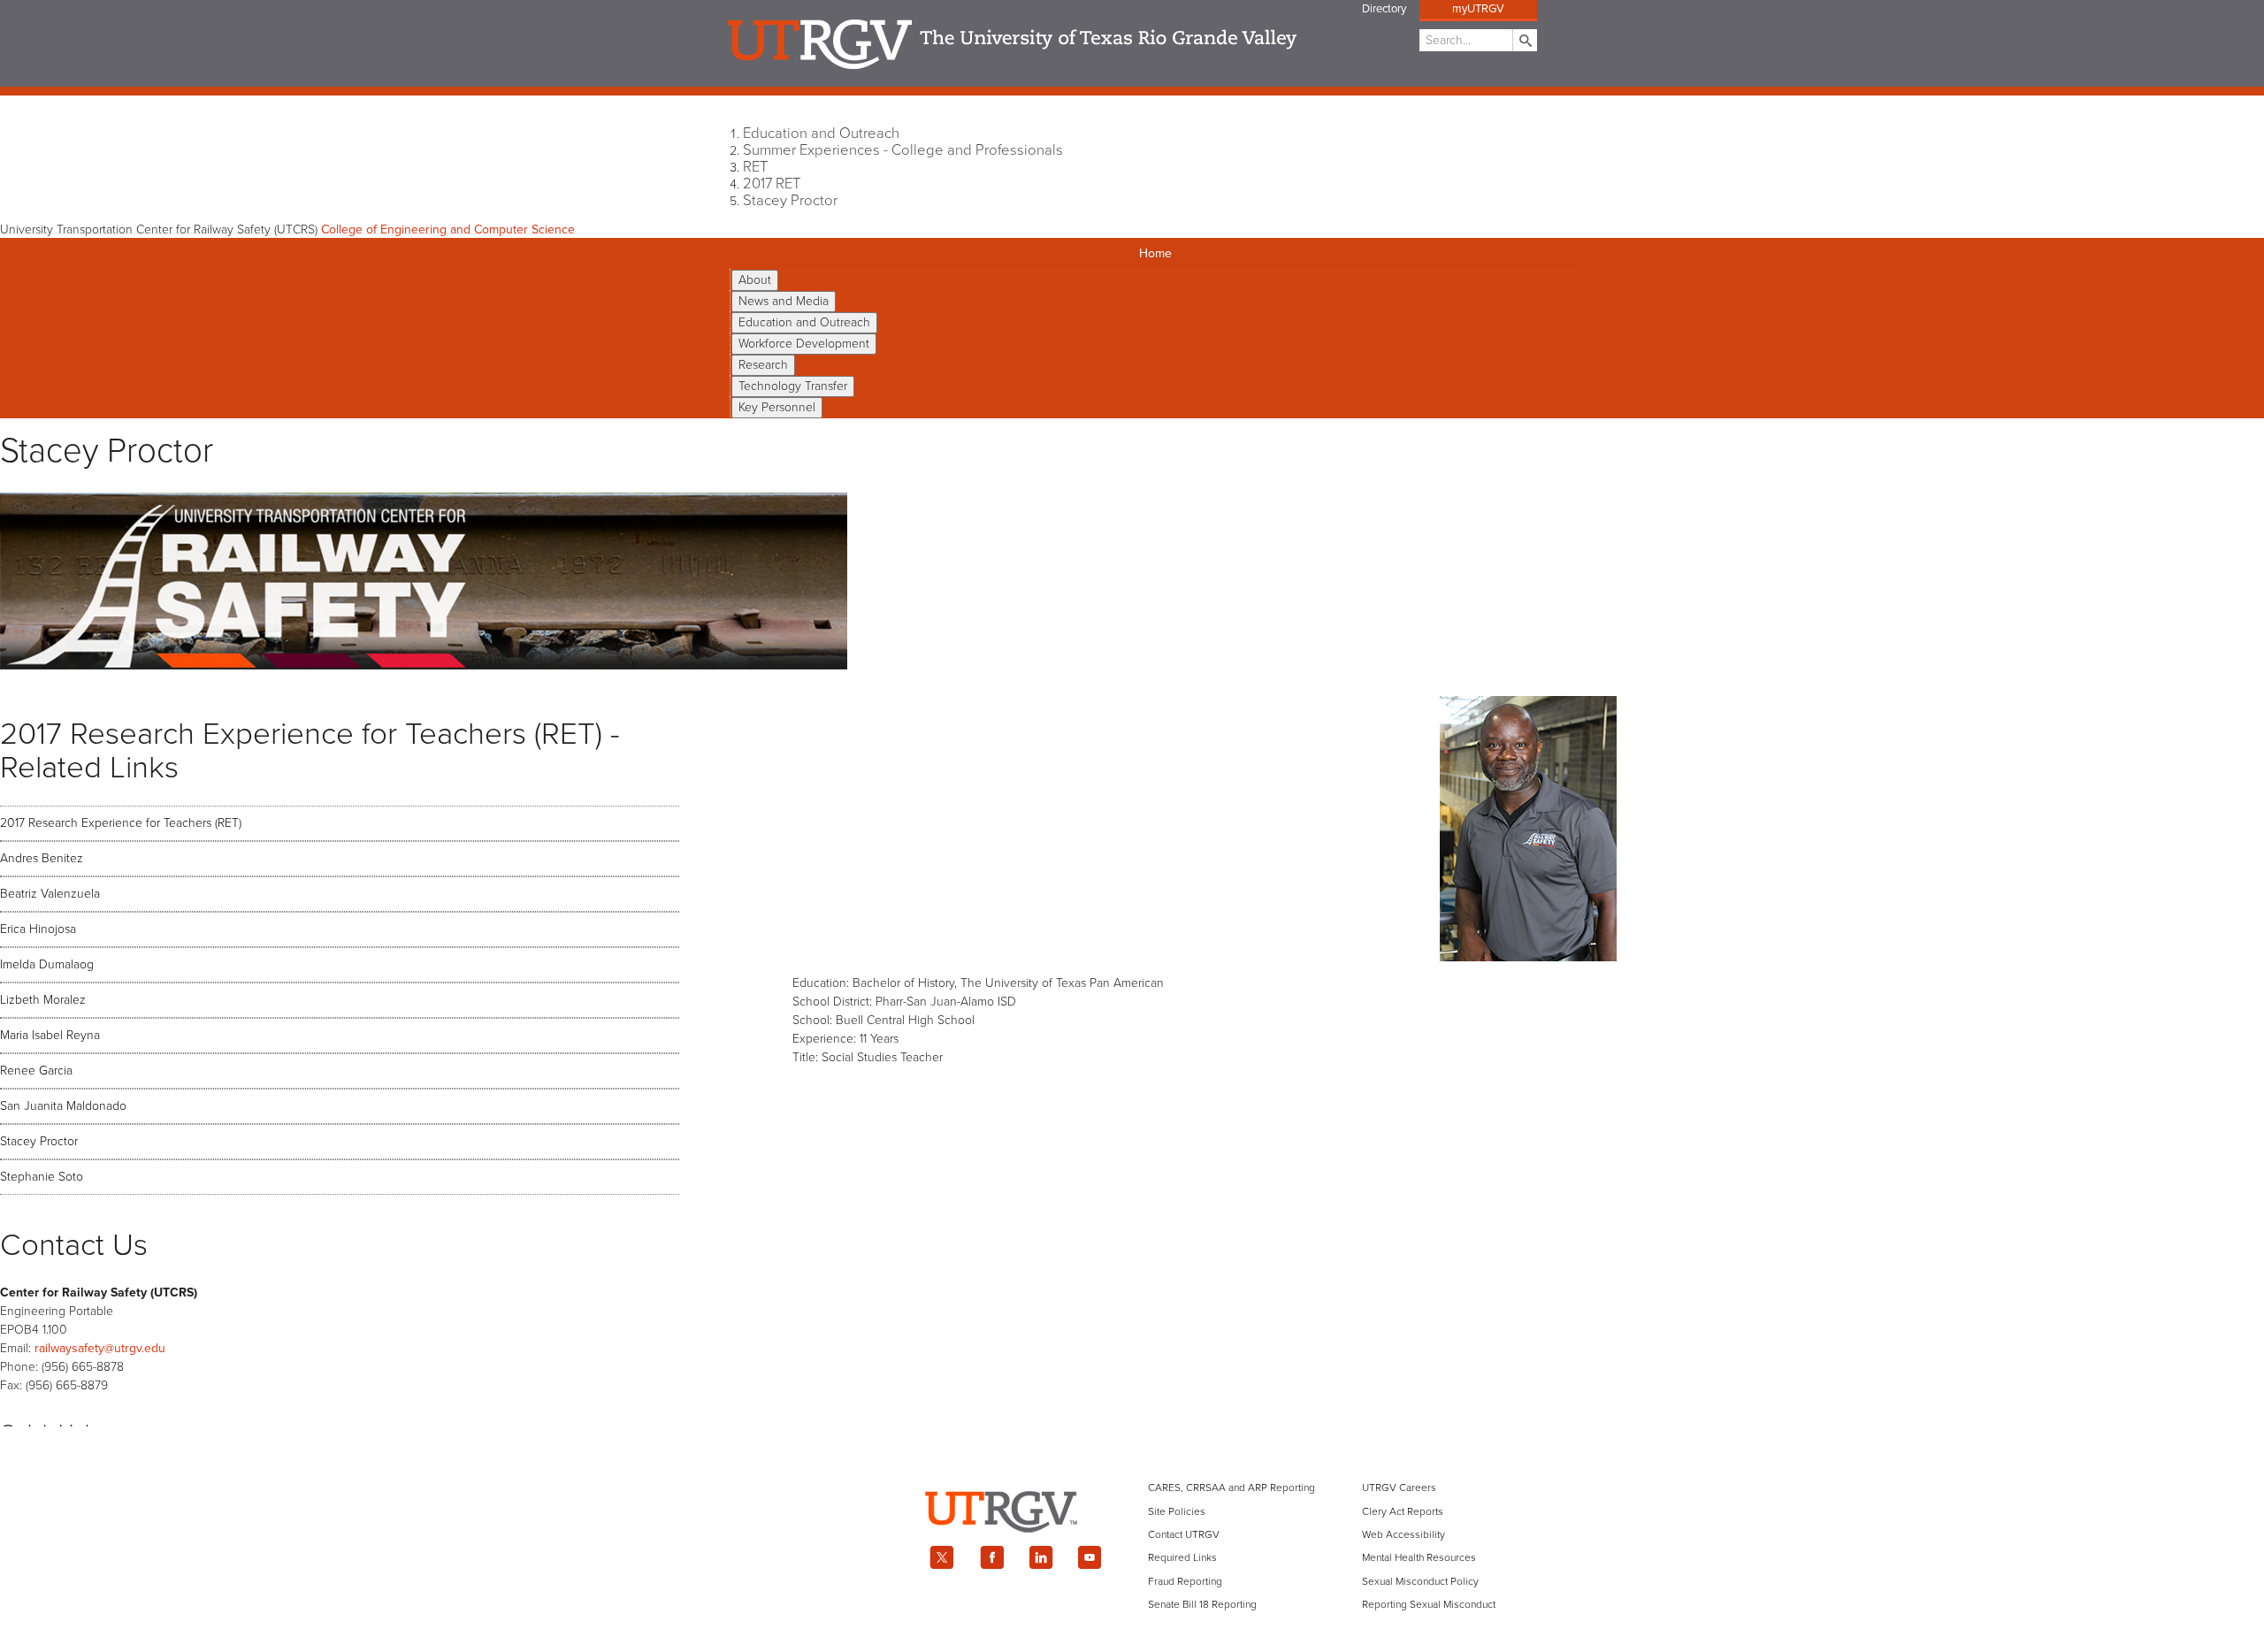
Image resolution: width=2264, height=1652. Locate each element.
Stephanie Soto (42, 1177)
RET (755, 167)
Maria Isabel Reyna (50, 1035)
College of (448, 229)
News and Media (784, 301)
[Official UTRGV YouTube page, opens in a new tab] (1090, 1557)
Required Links (1182, 1557)
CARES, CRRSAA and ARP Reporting (1231, 1488)
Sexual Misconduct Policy (1420, 1581)
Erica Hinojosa (38, 929)
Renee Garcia (36, 1071)
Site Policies (1177, 1511)
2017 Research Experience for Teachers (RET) (121, 823)
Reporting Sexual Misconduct (1429, 1604)
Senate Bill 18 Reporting (1202, 1604)
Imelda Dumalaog (47, 964)
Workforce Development (804, 344)
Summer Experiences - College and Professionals (903, 150)
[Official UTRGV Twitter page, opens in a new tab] (942, 1557)
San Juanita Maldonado (63, 1106)
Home (1155, 253)
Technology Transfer (793, 386)
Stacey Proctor (790, 201)
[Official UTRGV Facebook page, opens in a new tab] (991, 1557)
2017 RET (772, 184)
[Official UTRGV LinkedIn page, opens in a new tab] (1041, 1557)
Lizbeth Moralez (43, 1000)
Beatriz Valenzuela (50, 894)
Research (763, 365)
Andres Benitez (42, 858)
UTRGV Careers (1399, 1488)
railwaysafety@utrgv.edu (100, 1348)
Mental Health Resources (1419, 1557)
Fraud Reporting (1185, 1581)
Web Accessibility (1404, 1534)
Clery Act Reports (1403, 1511)
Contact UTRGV (1184, 1534)
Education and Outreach (821, 134)
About (755, 280)
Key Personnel (777, 407)
